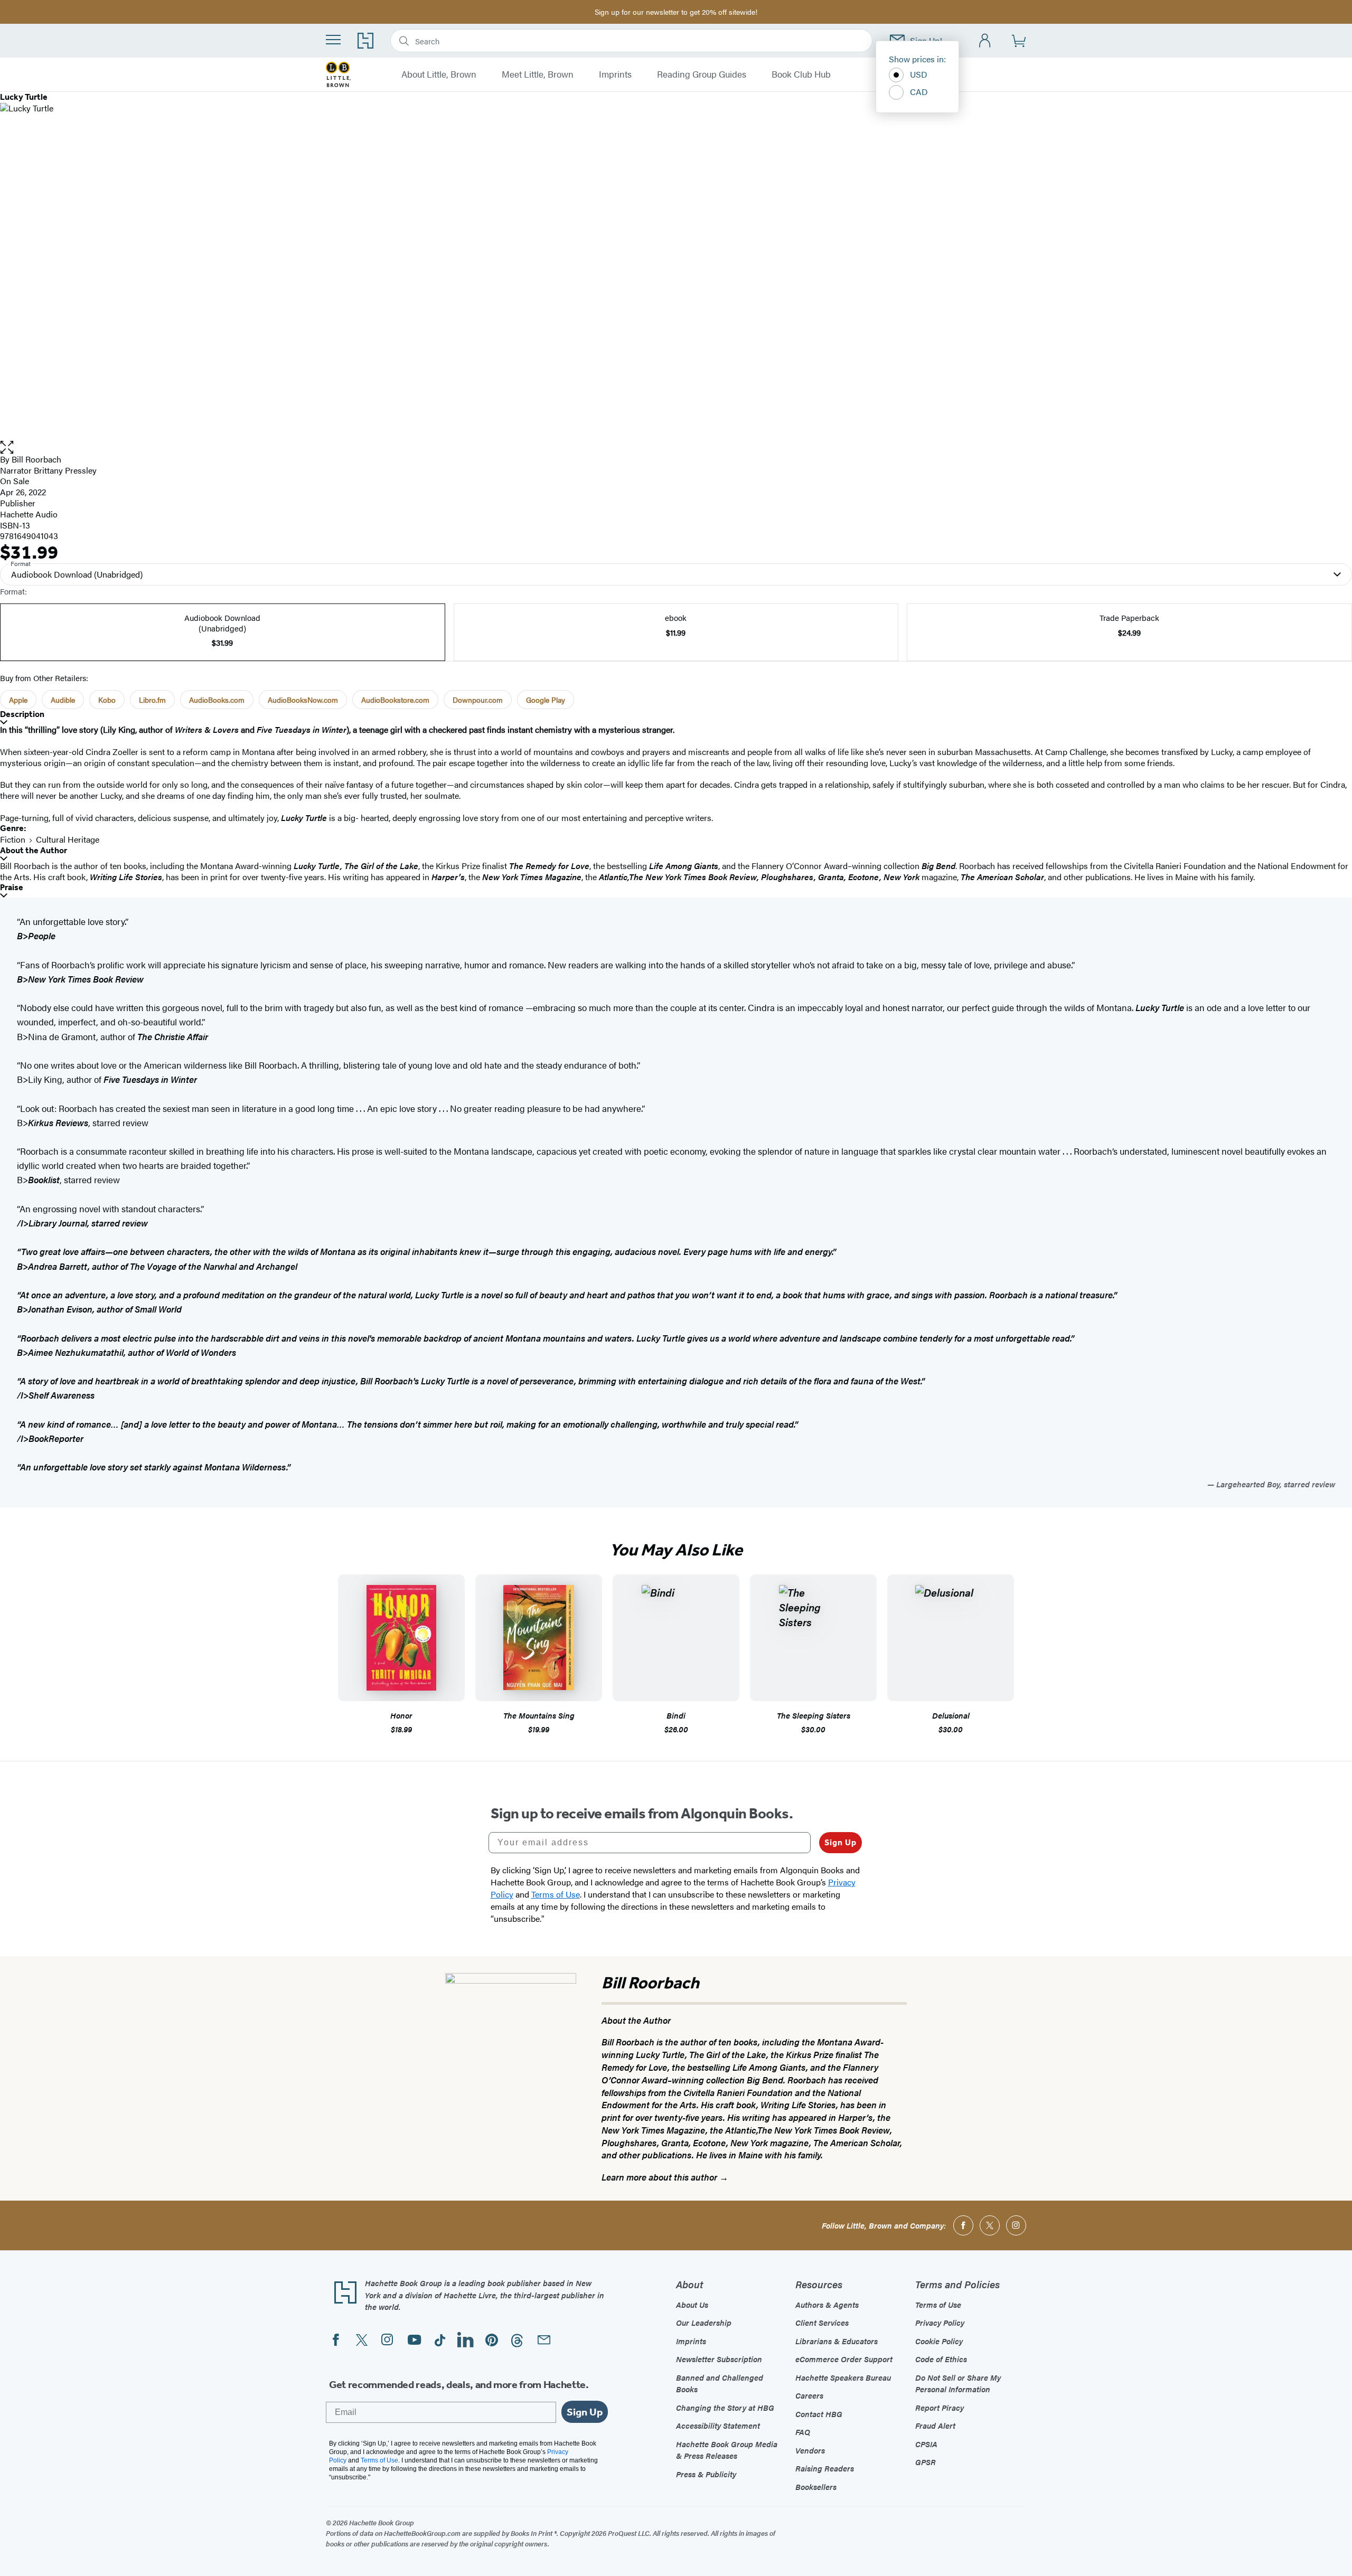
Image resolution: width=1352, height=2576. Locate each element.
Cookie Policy (939, 2341)
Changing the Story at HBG (725, 2407)
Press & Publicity (706, 2474)
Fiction (13, 839)
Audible (63, 700)
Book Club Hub (801, 74)
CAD (919, 92)
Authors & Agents (827, 2304)
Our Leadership (704, 2322)
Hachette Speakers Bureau (843, 2377)
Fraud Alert (935, 2425)
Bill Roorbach (36, 459)
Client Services (822, 2322)
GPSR (926, 2462)
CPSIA (926, 2444)
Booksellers (816, 2487)
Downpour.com (478, 700)
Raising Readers (825, 2468)
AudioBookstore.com (395, 700)
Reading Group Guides (702, 74)
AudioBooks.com (217, 700)
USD (919, 74)
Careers (809, 2395)
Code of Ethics (941, 2359)
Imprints (615, 74)
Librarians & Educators (837, 2341)
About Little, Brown (439, 74)
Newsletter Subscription (719, 2359)
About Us (692, 2304)
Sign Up (841, 1842)
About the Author (34, 850)
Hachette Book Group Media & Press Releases (727, 2450)
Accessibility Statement (718, 2425)
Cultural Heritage (68, 839)
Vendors (810, 2450)
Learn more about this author (660, 2177)
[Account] (985, 41)
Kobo (107, 700)
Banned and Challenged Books (720, 2383)
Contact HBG (819, 2414)
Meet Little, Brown (538, 74)
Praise (12, 887)
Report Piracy (940, 2407)
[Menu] (333, 40)
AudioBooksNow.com (303, 700)
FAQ (803, 2432)
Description (22, 714)
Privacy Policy (940, 2322)
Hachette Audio (29, 514)
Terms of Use (938, 2304)
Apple (18, 700)
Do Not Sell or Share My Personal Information (958, 2383)
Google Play (546, 700)
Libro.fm (152, 700)
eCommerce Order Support (844, 2359)
